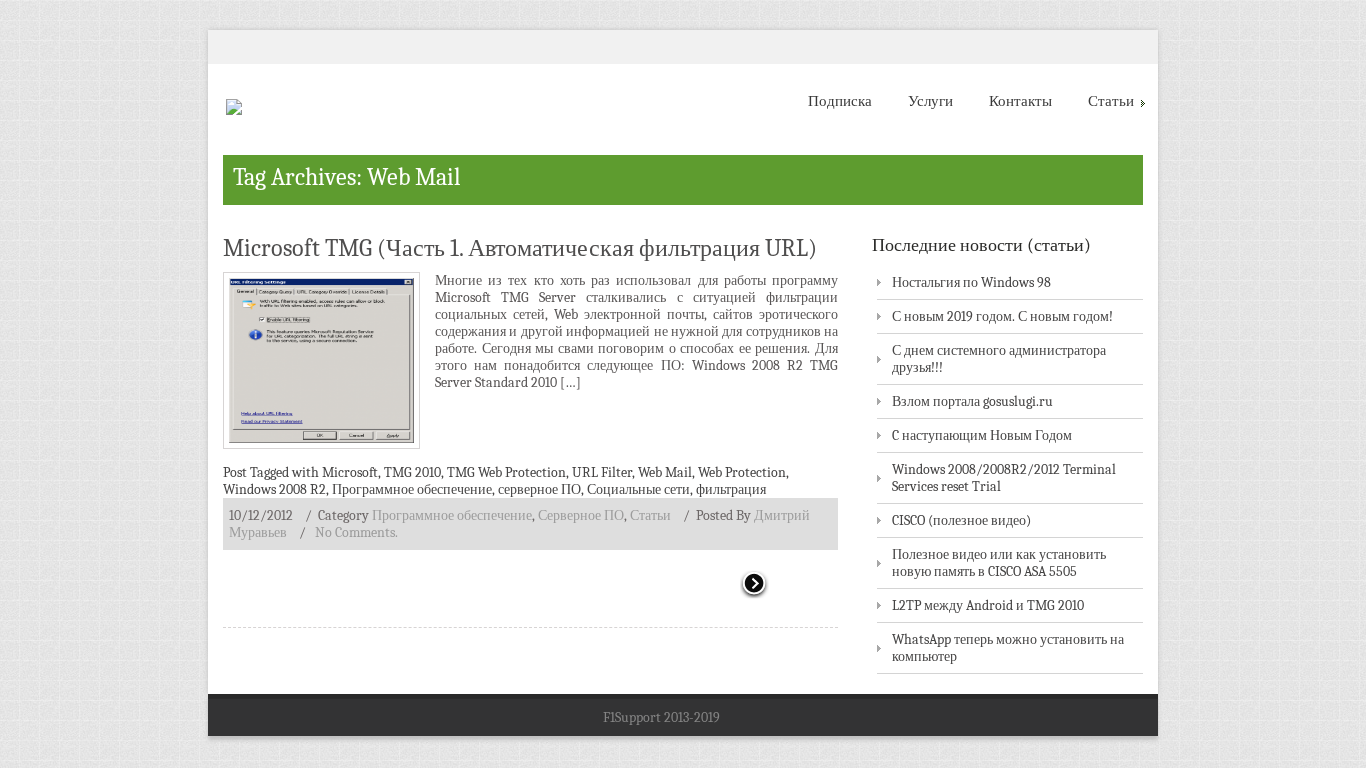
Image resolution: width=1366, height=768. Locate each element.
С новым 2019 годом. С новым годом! (1002, 316)
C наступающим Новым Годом (982, 435)
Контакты (1020, 101)
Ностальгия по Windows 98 (971, 282)
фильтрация (731, 489)
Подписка (840, 101)
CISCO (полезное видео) (961, 520)
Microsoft (350, 472)
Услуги (930, 101)
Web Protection (742, 472)
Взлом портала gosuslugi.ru (972, 401)
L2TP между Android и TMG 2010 (988, 605)
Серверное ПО (581, 515)
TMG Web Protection (506, 472)
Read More (789, 586)
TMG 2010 (412, 472)
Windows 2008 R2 (274, 489)
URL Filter (602, 472)
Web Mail (665, 472)
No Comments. (356, 532)
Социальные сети (638, 489)
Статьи (1111, 101)
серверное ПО (539, 489)
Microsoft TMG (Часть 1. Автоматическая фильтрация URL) (520, 248)
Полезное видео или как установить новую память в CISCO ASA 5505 (999, 563)
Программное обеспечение (412, 489)
